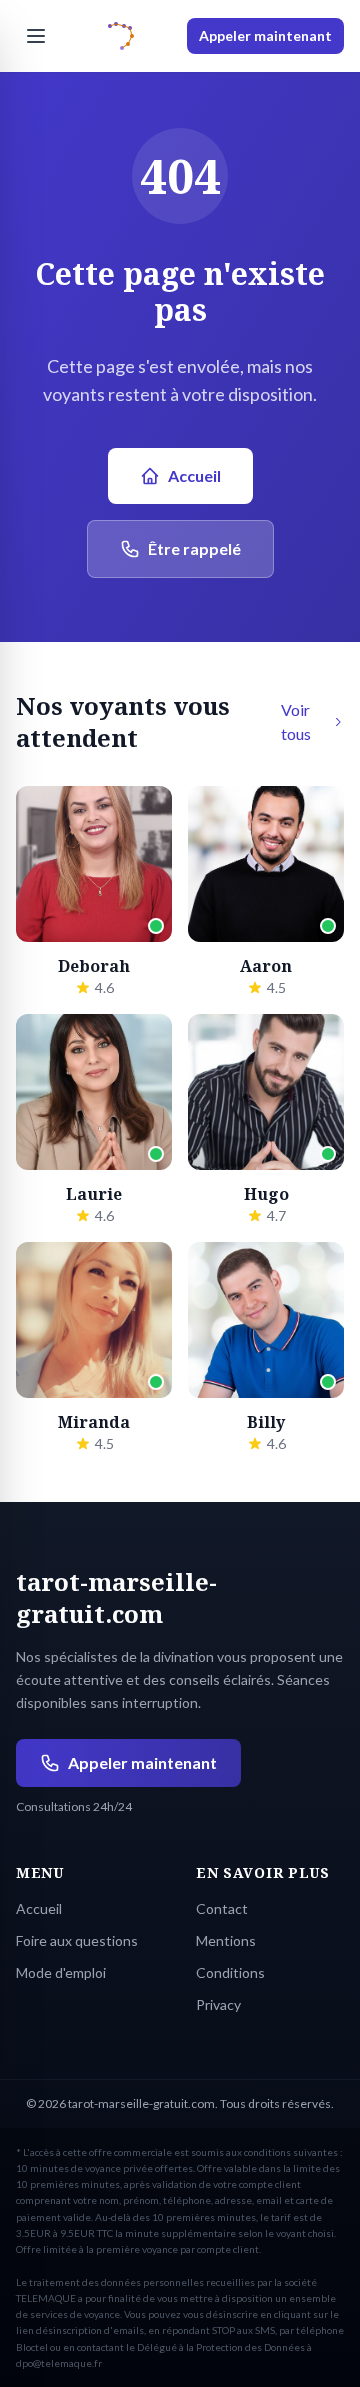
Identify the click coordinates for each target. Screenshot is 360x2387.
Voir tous (296, 721)
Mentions (226, 1940)
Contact (222, 1908)
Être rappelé (194, 548)
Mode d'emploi (61, 1972)
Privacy (218, 2004)
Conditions (230, 1972)
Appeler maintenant (265, 35)
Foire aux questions (77, 1940)
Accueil (194, 475)
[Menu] (36, 36)
